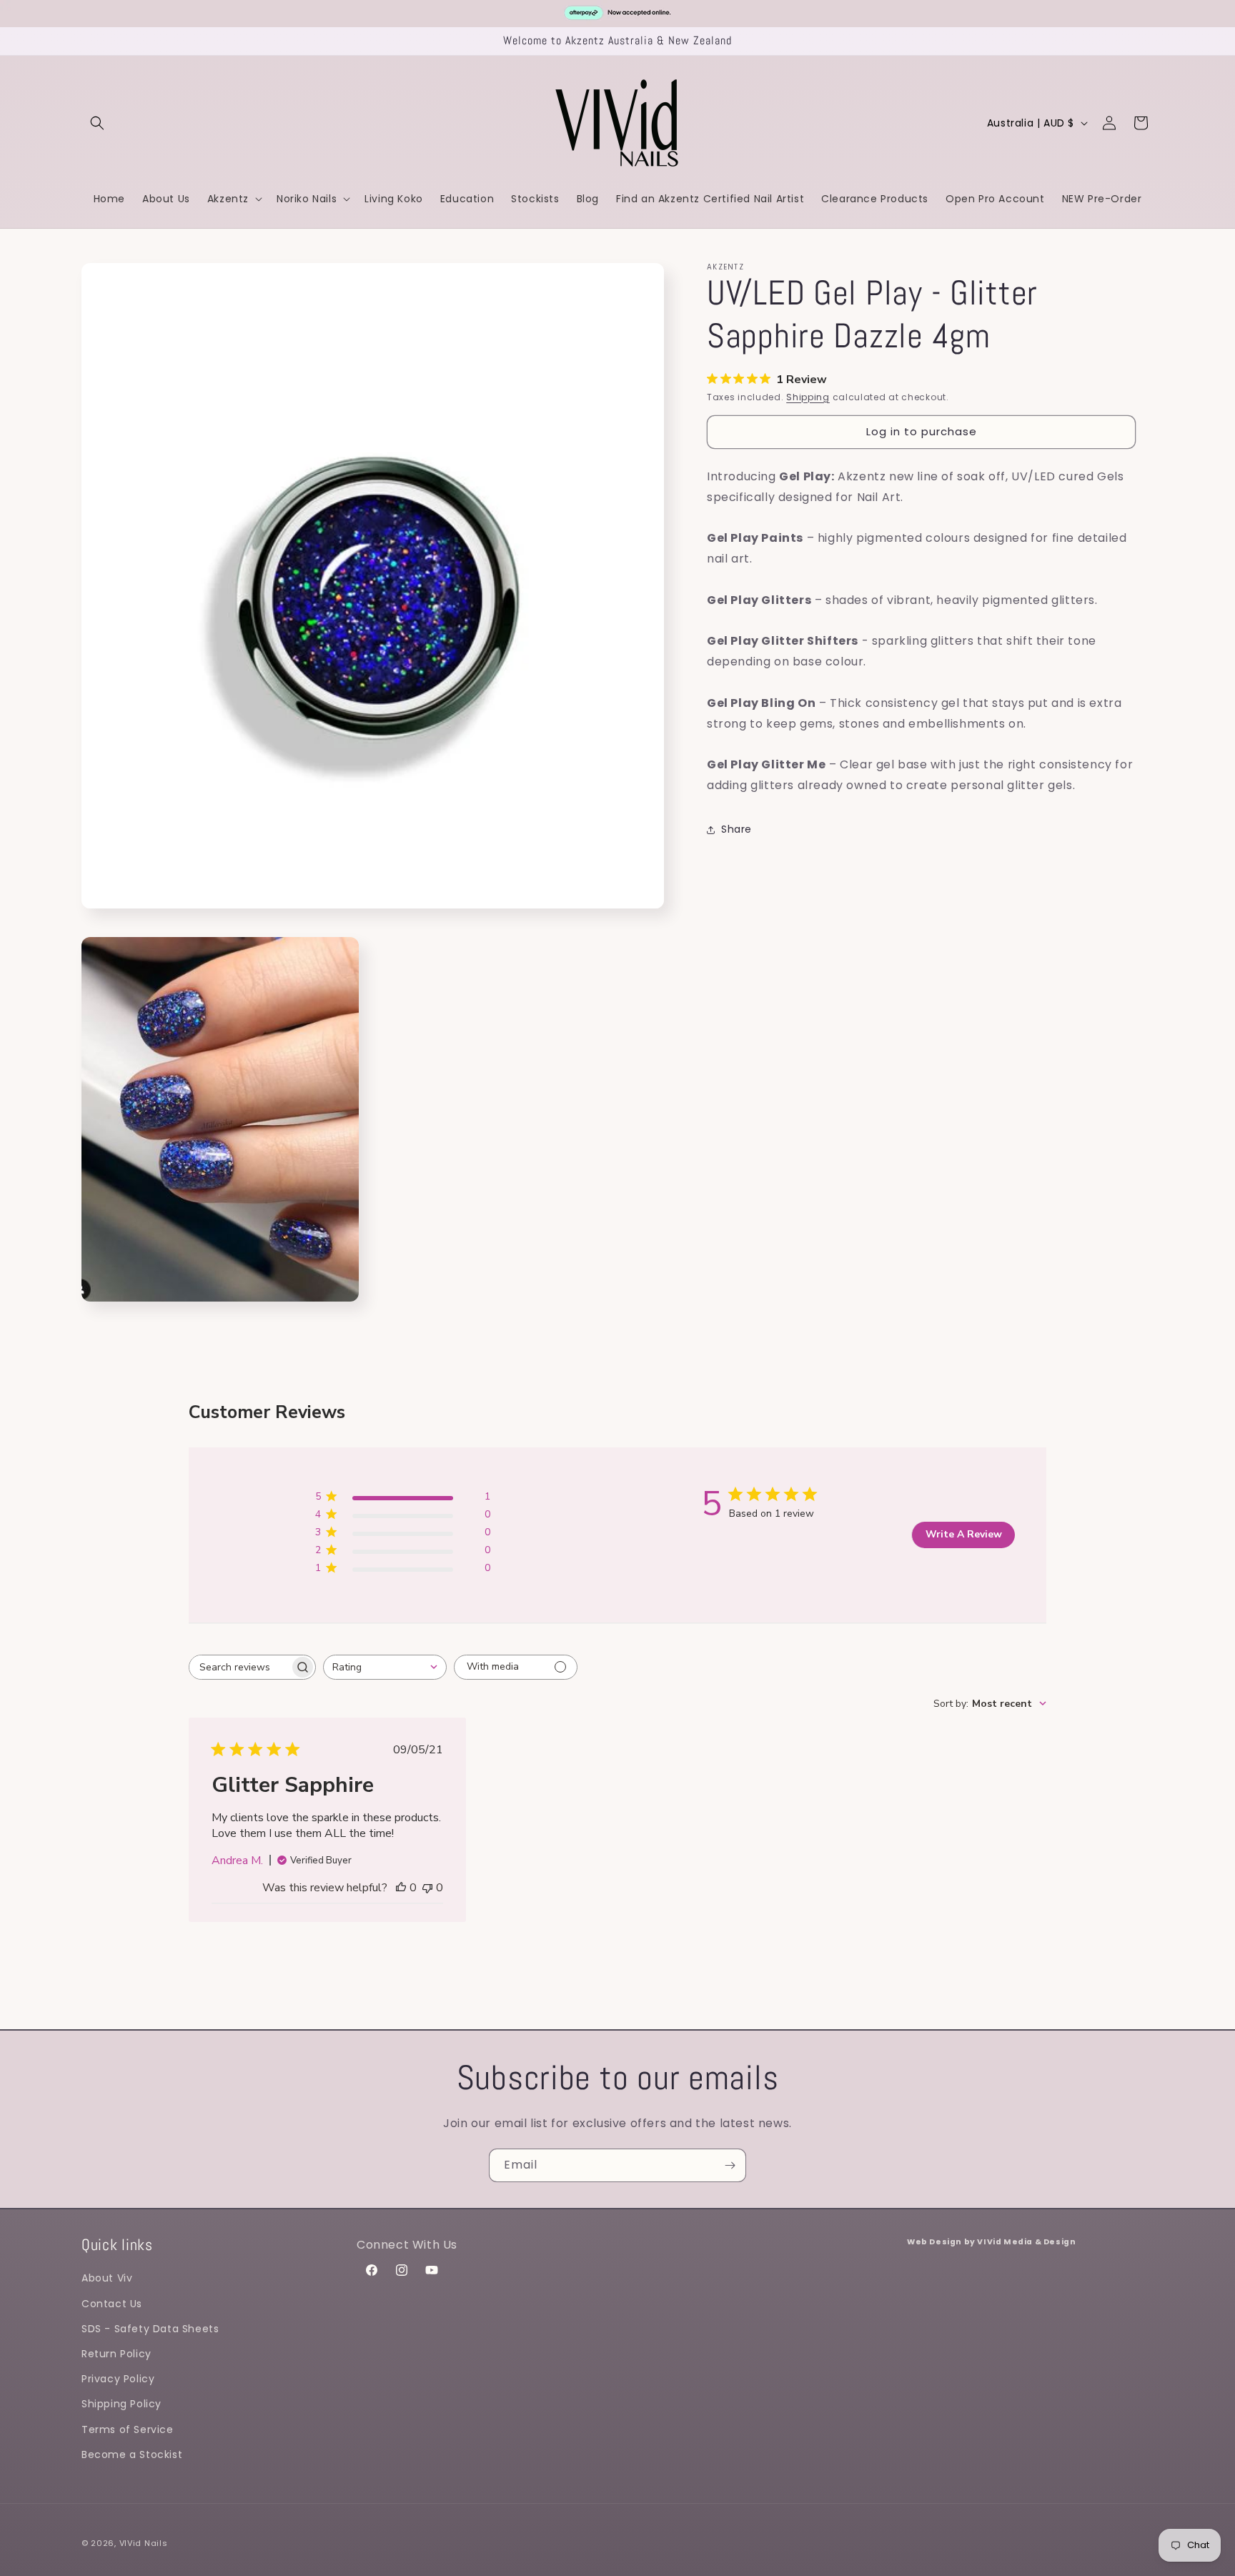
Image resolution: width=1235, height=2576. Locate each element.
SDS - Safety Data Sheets (150, 2329)
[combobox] (385, 1667)
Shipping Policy (121, 2404)
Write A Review (964, 1534)
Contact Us (112, 2304)
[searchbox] (239, 1667)
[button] (97, 123)
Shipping (808, 397)
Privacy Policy (118, 2379)
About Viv (107, 2278)
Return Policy (116, 2354)
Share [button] (736, 830)
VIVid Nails (144, 2543)
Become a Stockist (132, 2454)
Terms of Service (128, 2429)
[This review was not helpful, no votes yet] (427, 1888)
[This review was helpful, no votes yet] (401, 1888)
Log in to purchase (922, 432)
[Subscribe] (730, 2165)
